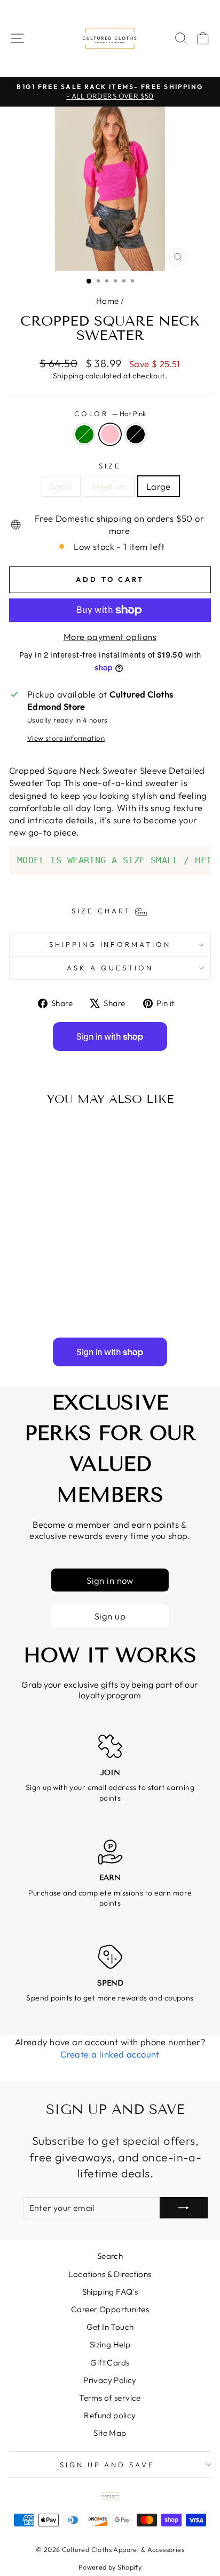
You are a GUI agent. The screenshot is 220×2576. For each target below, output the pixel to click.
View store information (66, 738)
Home (108, 301)
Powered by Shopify (110, 2567)
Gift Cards (110, 2363)
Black (136, 434)
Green (84, 434)
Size (110, 466)
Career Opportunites (110, 2309)
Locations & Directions (110, 2274)
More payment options (110, 637)
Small (61, 486)
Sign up (110, 1616)
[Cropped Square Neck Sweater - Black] (60, 1301)
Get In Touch (110, 2327)
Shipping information (110, 944)
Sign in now (110, 1580)
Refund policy (110, 2415)
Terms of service (110, 2398)
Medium (109, 486)
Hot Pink (110, 434)
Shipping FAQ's (110, 2292)
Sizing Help (110, 2344)
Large (159, 486)
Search (110, 2256)
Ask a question (110, 968)
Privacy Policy (110, 2380)
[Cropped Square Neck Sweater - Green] (35, 1301)
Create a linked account (110, 2054)
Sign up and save (108, 2465)
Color (110, 414)
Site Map (110, 2433)
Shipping (68, 376)
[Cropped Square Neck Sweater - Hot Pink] (47, 1301)
